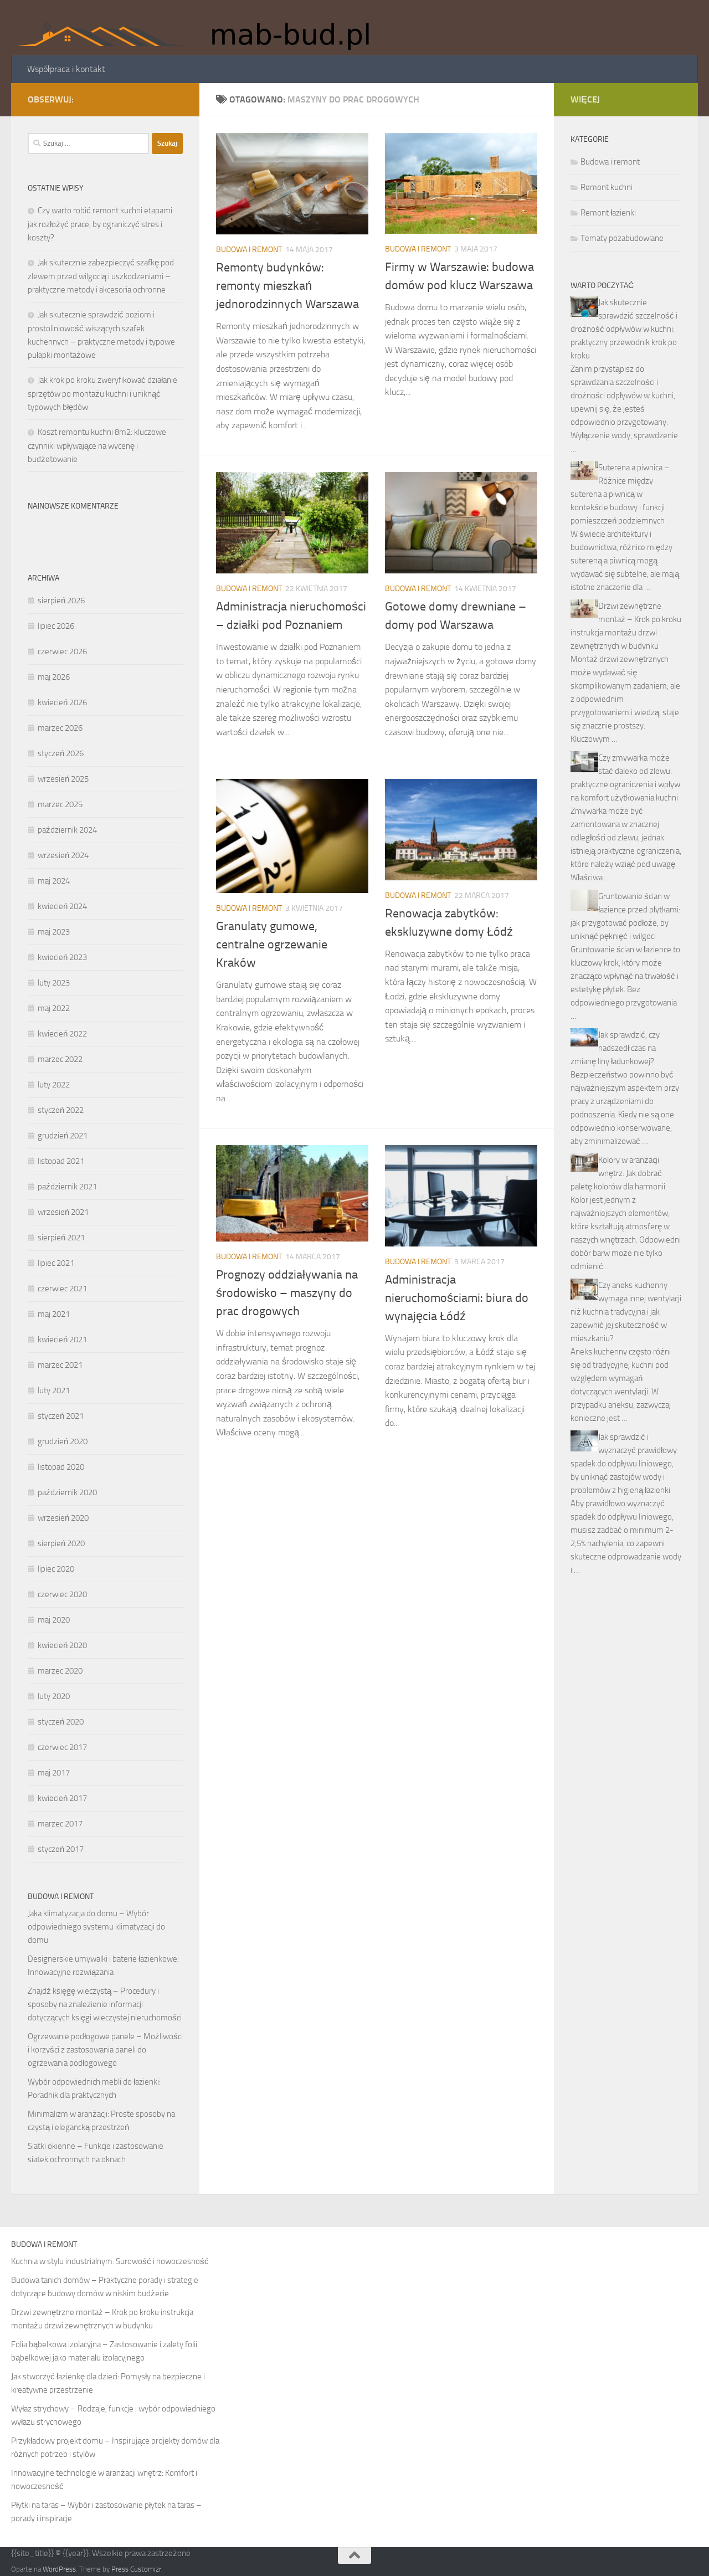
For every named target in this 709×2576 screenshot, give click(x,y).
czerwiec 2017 (62, 1747)
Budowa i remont (249, 250)
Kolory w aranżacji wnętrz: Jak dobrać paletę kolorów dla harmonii (618, 1173)
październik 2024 (67, 830)
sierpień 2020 (61, 1543)
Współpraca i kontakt (66, 69)
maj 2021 (54, 1314)
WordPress (59, 2569)
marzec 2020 (60, 1671)
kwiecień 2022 (62, 1034)
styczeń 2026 (61, 753)
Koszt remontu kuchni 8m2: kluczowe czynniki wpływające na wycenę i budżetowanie (97, 446)
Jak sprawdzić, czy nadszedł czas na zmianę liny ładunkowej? (615, 1048)
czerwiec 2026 (62, 651)
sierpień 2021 (61, 1238)
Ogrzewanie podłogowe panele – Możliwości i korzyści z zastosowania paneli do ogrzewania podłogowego (105, 2050)
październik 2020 (67, 1492)
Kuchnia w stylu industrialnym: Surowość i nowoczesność (110, 2261)
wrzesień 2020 (63, 1518)
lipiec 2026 (56, 626)
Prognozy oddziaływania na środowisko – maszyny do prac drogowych (287, 1293)
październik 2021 (67, 1187)
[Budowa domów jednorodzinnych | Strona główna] (201, 28)
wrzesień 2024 (63, 855)
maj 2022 (54, 1008)
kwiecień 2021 (62, 1340)
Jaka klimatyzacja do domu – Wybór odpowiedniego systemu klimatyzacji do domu (96, 1927)
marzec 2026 (60, 728)
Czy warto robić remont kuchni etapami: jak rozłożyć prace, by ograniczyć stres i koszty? (101, 224)
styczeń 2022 (61, 1110)
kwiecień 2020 (62, 1645)
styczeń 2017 (61, 1849)
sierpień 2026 (61, 601)
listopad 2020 (61, 1467)
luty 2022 (54, 1085)
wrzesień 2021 (63, 1212)
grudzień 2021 (63, 1136)
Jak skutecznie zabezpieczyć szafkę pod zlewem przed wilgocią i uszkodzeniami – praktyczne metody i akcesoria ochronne (101, 276)
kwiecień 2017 (62, 1798)
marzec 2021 (60, 1365)
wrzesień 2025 (63, 779)
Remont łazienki (608, 213)
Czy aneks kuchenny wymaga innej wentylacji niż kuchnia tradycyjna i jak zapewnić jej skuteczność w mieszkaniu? (626, 1312)
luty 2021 (54, 1390)
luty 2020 (54, 1696)
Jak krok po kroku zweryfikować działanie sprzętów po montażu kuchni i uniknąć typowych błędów (102, 394)
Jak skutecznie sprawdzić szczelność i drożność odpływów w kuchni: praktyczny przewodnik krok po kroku (624, 329)
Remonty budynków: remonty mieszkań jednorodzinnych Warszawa (287, 286)
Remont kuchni (607, 187)
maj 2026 (54, 677)
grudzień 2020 (63, 1441)
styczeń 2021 (61, 1416)
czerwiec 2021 (62, 1289)
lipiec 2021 (56, 1263)
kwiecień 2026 (62, 702)
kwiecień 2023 (62, 957)
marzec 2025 (60, 804)
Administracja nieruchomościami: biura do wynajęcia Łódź (457, 1298)
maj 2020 (54, 1620)
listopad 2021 (61, 1161)
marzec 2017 (60, 1824)
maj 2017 (54, 1773)
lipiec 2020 (56, 1569)
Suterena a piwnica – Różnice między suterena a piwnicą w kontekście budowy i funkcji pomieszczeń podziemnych (620, 494)
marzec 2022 (60, 1059)
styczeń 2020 (61, 1722)
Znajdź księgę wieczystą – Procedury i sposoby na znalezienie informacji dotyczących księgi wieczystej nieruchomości (105, 2004)
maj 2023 (54, 932)
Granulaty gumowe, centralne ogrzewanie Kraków (272, 945)
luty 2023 (54, 983)
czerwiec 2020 (62, 1594)
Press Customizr (136, 2569)
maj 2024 (54, 881)
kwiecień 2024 (62, 906)
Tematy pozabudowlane (622, 238)
